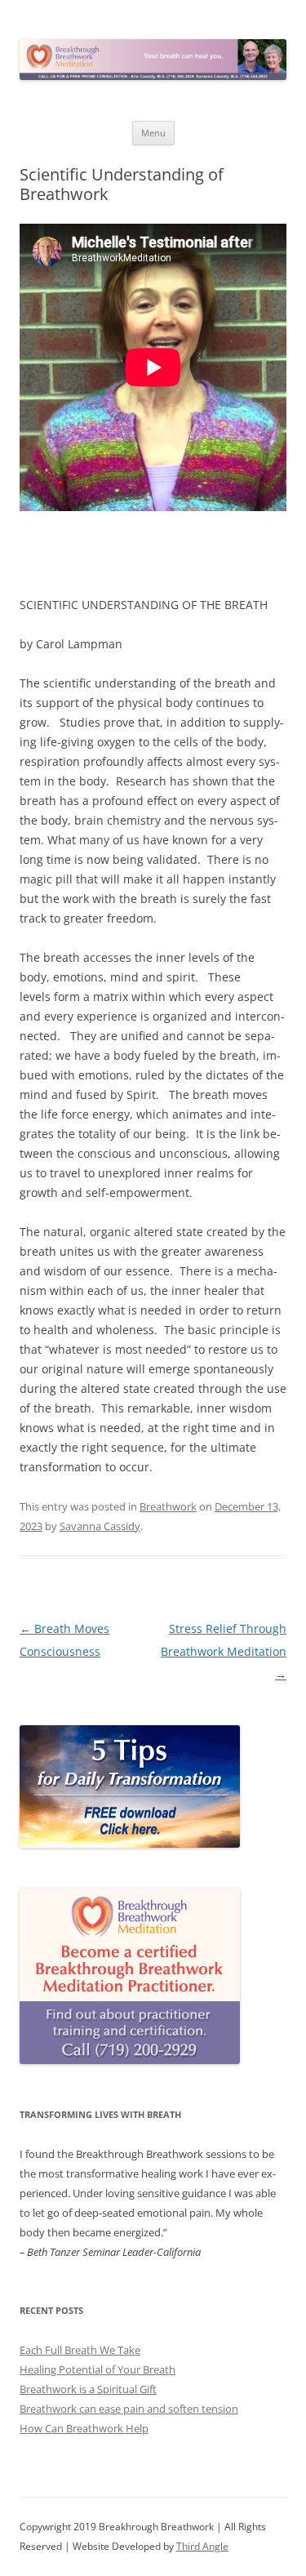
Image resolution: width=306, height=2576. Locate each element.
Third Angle (202, 2546)
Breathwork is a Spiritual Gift (88, 2389)
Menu (153, 133)
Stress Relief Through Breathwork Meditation (224, 1651)
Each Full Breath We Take (80, 2350)
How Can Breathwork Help (84, 2428)
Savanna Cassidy (100, 1526)
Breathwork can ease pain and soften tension (129, 2409)
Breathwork (168, 1506)
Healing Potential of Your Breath (98, 2369)
